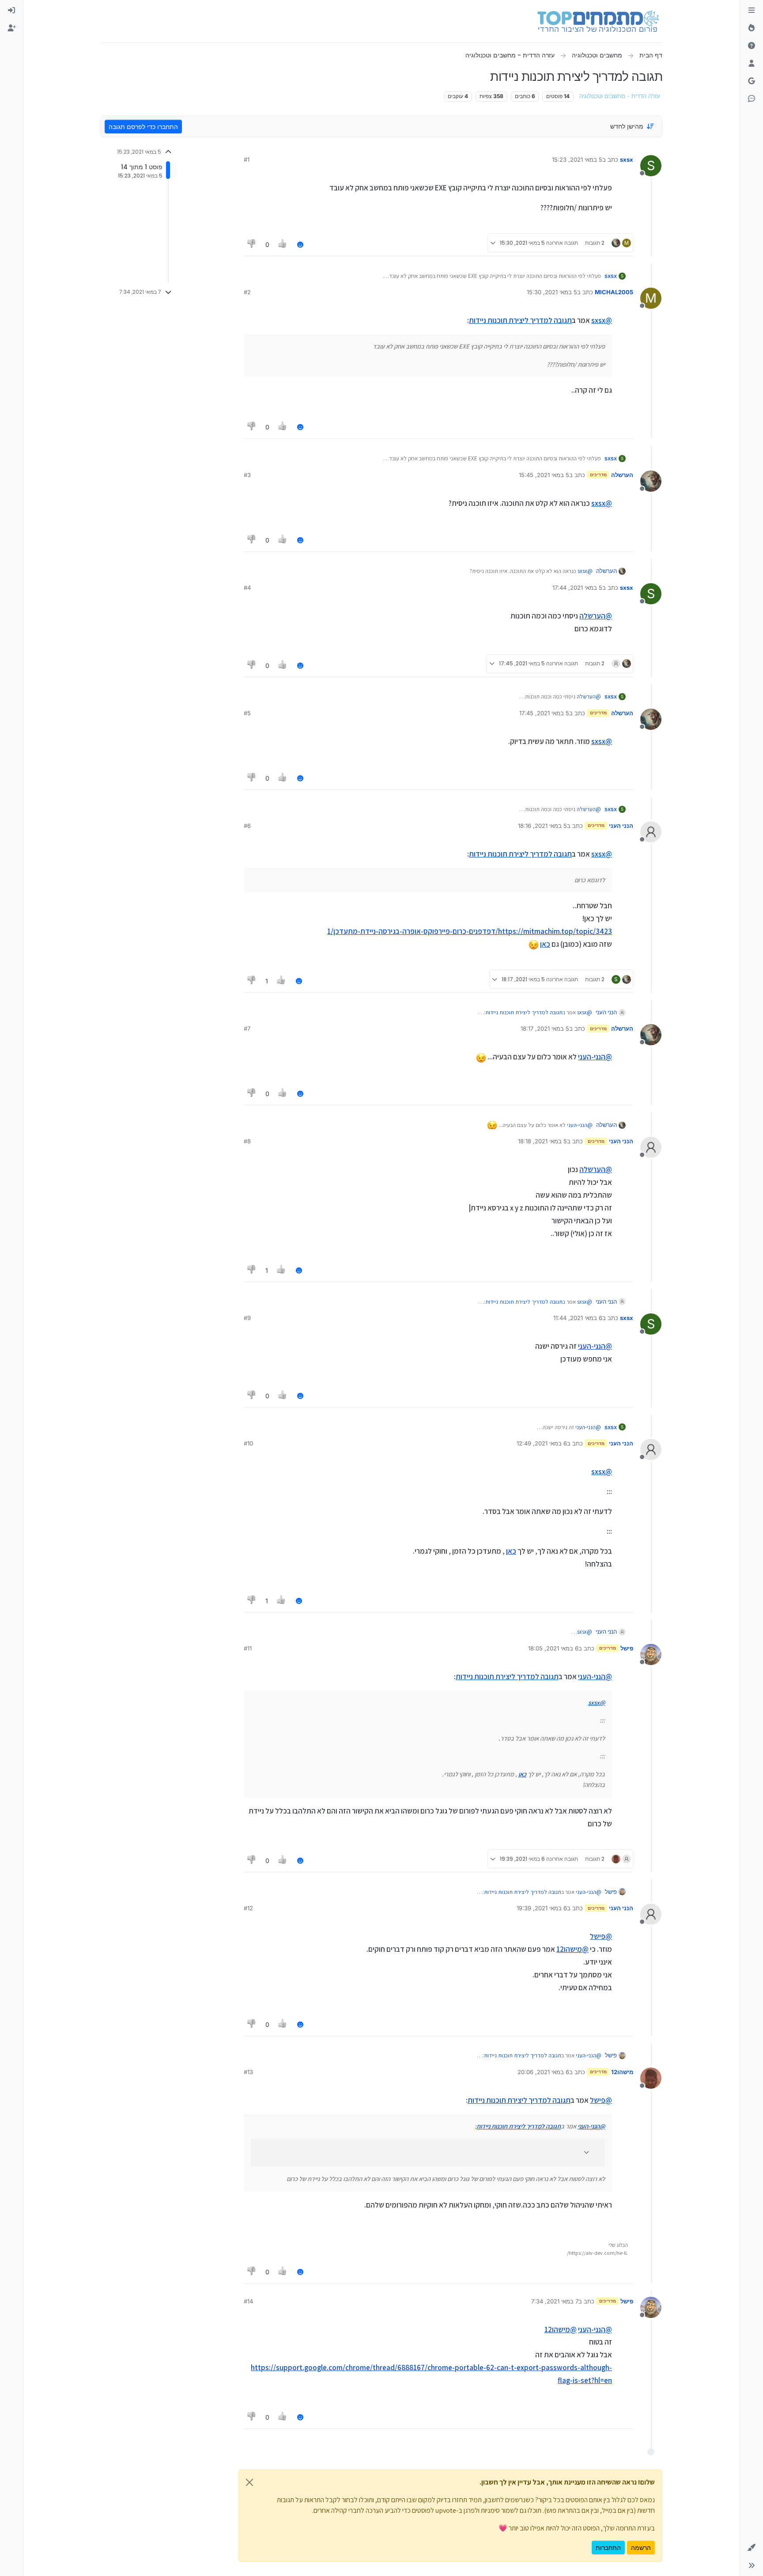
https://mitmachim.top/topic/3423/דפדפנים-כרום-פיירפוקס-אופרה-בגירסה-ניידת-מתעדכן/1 (470, 931)
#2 (247, 292)
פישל (627, 1648)
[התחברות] (11, 11)
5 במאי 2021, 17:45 (544, 713)
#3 (247, 475)
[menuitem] (11, 11)
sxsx (627, 159)
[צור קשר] (752, 99)
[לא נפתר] (752, 46)
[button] (752, 2548)
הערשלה (622, 475)
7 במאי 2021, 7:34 (555, 2301)
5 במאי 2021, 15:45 (544, 475)
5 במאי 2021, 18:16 (542, 826)
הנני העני (621, 826)
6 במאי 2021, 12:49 (542, 1443)
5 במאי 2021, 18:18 (542, 1141)
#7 (247, 1028)
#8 (247, 1141)
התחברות (608, 2548)
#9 (247, 1318)
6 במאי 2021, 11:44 (578, 1318)
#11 (248, 1648)
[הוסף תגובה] (300, 245)
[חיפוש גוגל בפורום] (752, 81)
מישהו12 (622, 2072)
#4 (247, 588)
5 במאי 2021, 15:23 (577, 159)
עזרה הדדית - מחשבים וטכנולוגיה (620, 96)
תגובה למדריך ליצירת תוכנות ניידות (520, 320)
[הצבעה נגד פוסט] (252, 245)
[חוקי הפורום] (752, 11)
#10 (248, 1443)
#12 (248, 1908)
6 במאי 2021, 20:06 (543, 2072)
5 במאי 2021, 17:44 (577, 588)
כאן (545, 944)
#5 (247, 713)
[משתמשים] (752, 64)
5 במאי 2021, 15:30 (552, 292)
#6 (247, 826)
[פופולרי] (752, 28)
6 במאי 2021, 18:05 (553, 1648)
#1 (247, 159)
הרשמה (641, 2548)
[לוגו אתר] (598, 21)
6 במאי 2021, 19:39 (542, 1908)
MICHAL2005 (614, 292)
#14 (248, 2301)
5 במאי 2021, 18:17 (545, 1028)
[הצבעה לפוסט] (283, 245)
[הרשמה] (11, 28)
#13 (248, 2072)
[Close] (249, 2482)
